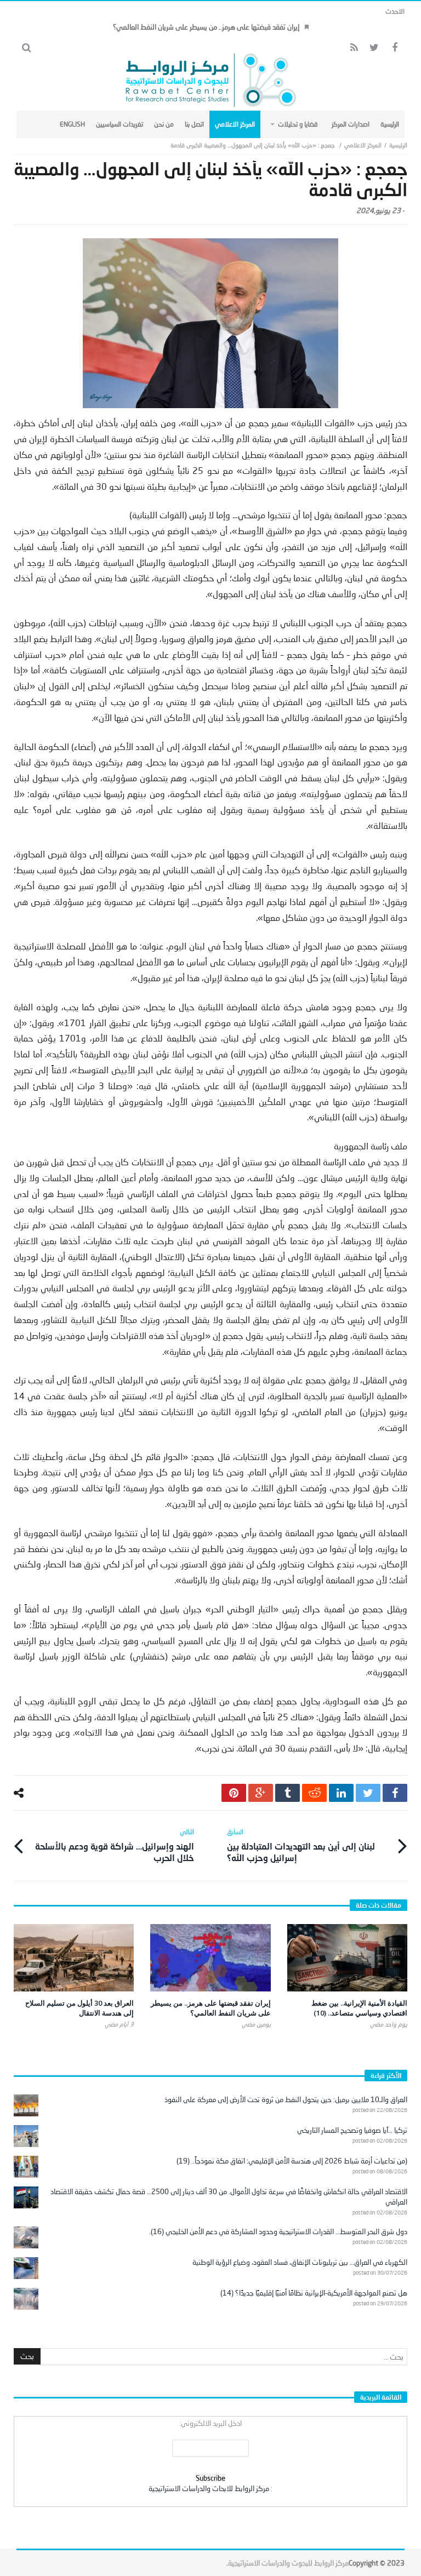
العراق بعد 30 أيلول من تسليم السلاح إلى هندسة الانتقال (79, 2008)
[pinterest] (234, 1793)
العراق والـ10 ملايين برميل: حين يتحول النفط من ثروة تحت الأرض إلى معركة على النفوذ (286, 2099)
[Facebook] (394, 48)
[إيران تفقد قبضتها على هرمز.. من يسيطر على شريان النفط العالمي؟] (210, 1958)
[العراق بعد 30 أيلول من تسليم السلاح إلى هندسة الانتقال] (74, 1958)
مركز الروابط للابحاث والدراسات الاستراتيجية (209, 2488)
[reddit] (314, 1793)
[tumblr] (288, 1793)
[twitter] (368, 1793)
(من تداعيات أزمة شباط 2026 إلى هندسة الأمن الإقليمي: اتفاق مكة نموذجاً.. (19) (292, 2161)
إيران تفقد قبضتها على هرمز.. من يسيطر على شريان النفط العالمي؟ (206, 27)
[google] (261, 1793)
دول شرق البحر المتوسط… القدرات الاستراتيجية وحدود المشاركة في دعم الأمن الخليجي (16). (278, 2231)
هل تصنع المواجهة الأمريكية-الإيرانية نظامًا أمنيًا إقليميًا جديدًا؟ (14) (314, 2293)
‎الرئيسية (398, 145)
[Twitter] (374, 48)
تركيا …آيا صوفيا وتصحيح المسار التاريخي (352, 2130)
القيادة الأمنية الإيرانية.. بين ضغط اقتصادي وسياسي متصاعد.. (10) (359, 2008)
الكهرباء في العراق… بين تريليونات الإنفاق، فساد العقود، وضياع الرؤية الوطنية (300, 2262)
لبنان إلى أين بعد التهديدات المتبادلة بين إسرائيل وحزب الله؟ (301, 1845)
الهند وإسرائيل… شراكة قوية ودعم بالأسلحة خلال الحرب (115, 1845)
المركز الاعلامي (363, 145)
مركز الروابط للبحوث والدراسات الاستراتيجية (288, 2563)
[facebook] (395, 1793)
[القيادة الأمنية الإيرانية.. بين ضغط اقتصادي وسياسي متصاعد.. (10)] (347, 1958)
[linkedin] (341, 1793)
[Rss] (354, 48)
